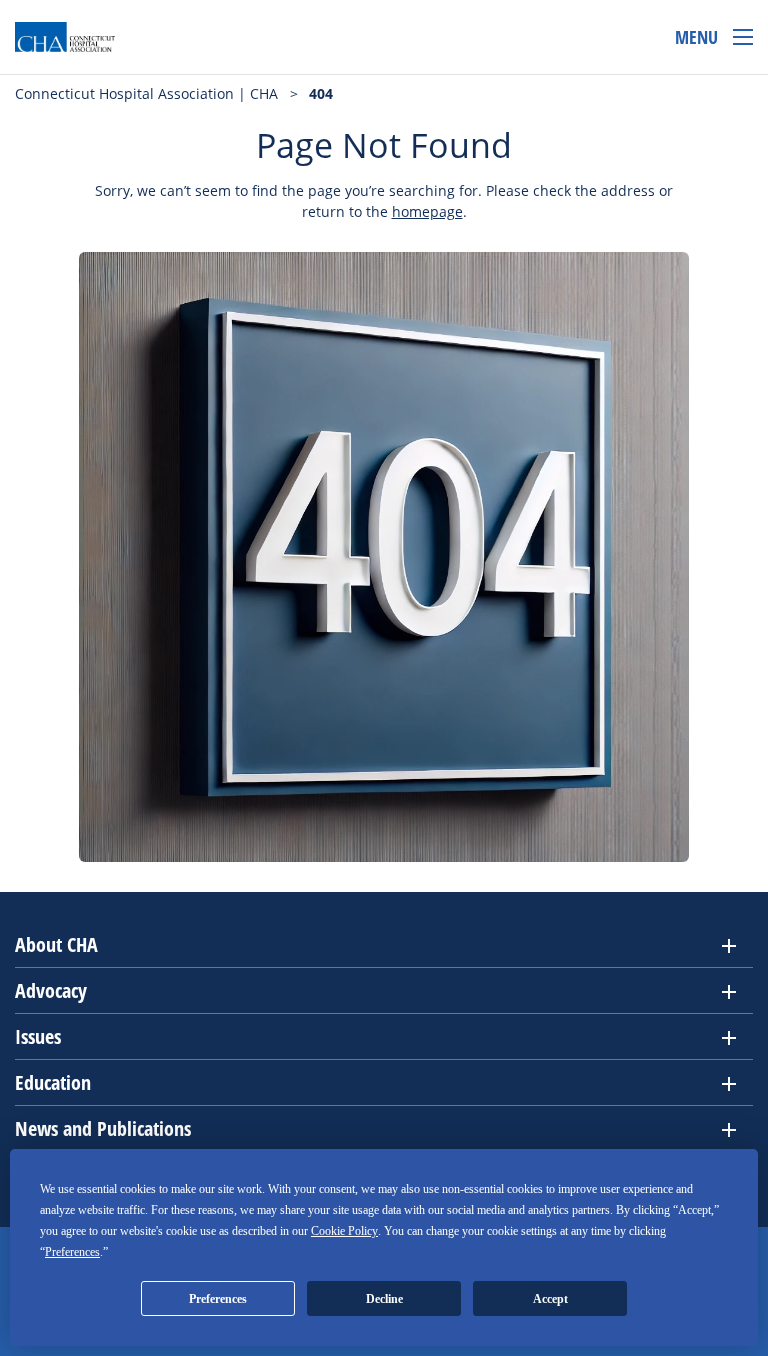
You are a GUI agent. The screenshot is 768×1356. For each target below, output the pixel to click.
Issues (38, 1036)
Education (53, 1082)
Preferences (218, 1299)
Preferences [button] (72, 1252)
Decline (384, 1299)
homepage (427, 211)
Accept (550, 1299)
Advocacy (51, 990)
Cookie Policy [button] (344, 1231)
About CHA (56, 944)
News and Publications (103, 1128)
